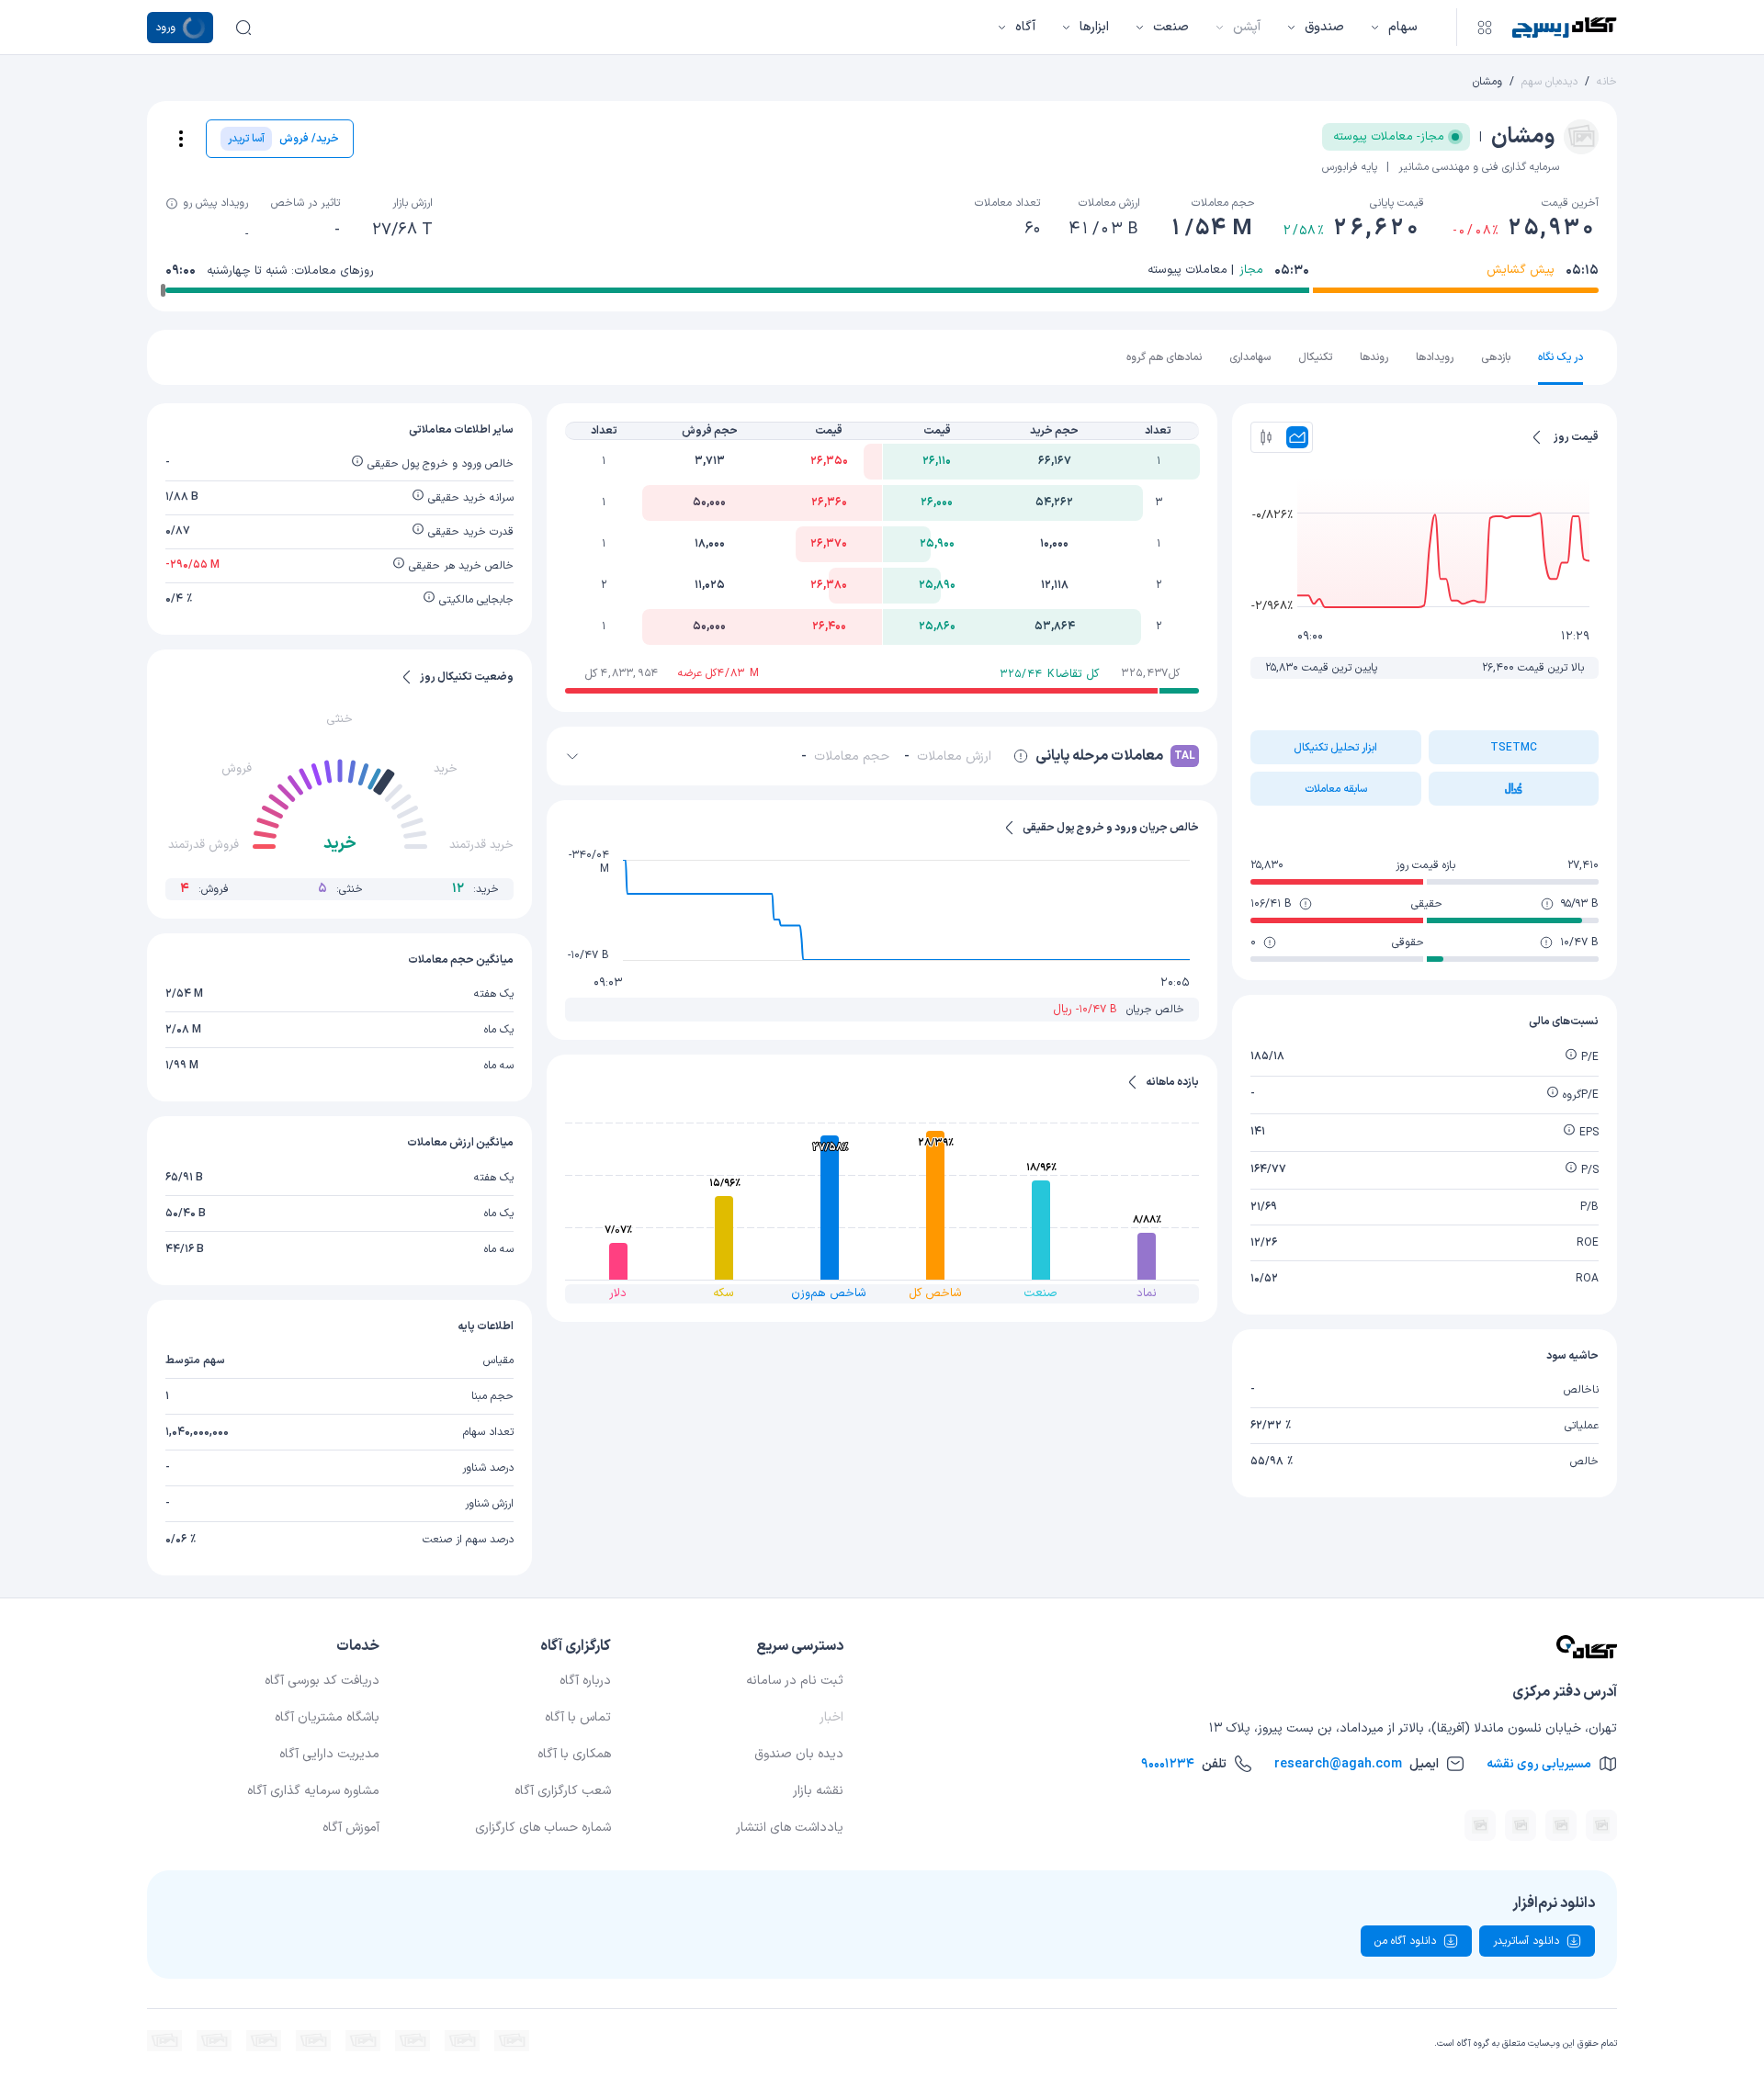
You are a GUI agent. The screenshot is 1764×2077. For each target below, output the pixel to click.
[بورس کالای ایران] (363, 2041)
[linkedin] (1561, 1825)
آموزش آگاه (351, 1828)
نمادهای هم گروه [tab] (1164, 357)
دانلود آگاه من (1405, 1941)
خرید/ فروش (283, 139)
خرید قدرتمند (481, 845)
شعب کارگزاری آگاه (563, 1791)
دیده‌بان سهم (1549, 82)
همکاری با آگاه (574, 1754)
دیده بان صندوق (799, 1754)
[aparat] (1601, 1825)
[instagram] (1480, 1825)
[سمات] (264, 2041)
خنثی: (340, 889)
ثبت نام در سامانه (795, 1681)
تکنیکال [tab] (1315, 357)
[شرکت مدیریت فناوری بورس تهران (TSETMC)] (462, 2041)
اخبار (831, 1717)
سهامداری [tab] (1250, 357)
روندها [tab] (1374, 357)
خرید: (475, 889)
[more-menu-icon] (181, 139)
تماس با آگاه (578, 1717)
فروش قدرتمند (204, 845)
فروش (237, 769)
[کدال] (512, 2041)
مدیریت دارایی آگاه (329, 1754)
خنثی (339, 719)
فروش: (204, 889)
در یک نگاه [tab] (1560, 357)
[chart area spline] (1297, 437)
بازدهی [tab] (1496, 357)
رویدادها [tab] (1435, 357)
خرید (446, 769)
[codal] (1514, 789)
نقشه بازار (818, 1791)
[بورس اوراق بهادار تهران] (164, 2041)
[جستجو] (243, 28)
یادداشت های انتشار (790, 1828)
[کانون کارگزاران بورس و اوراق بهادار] (313, 2041)
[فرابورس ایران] (413, 2041)
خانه (1607, 82)
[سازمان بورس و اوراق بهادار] (214, 2041)
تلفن (1184, 1764)
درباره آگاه (585, 1681)
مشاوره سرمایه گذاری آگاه (313, 1791)
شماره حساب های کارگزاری (543, 1828)
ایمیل (1357, 1764)
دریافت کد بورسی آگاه (322, 1681)
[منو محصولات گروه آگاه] (1485, 28)
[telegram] (1521, 1825)
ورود (165, 28)
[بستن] (572, 756)
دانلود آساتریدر (1526, 1941)
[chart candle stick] (1266, 437)
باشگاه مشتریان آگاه (327, 1717)
